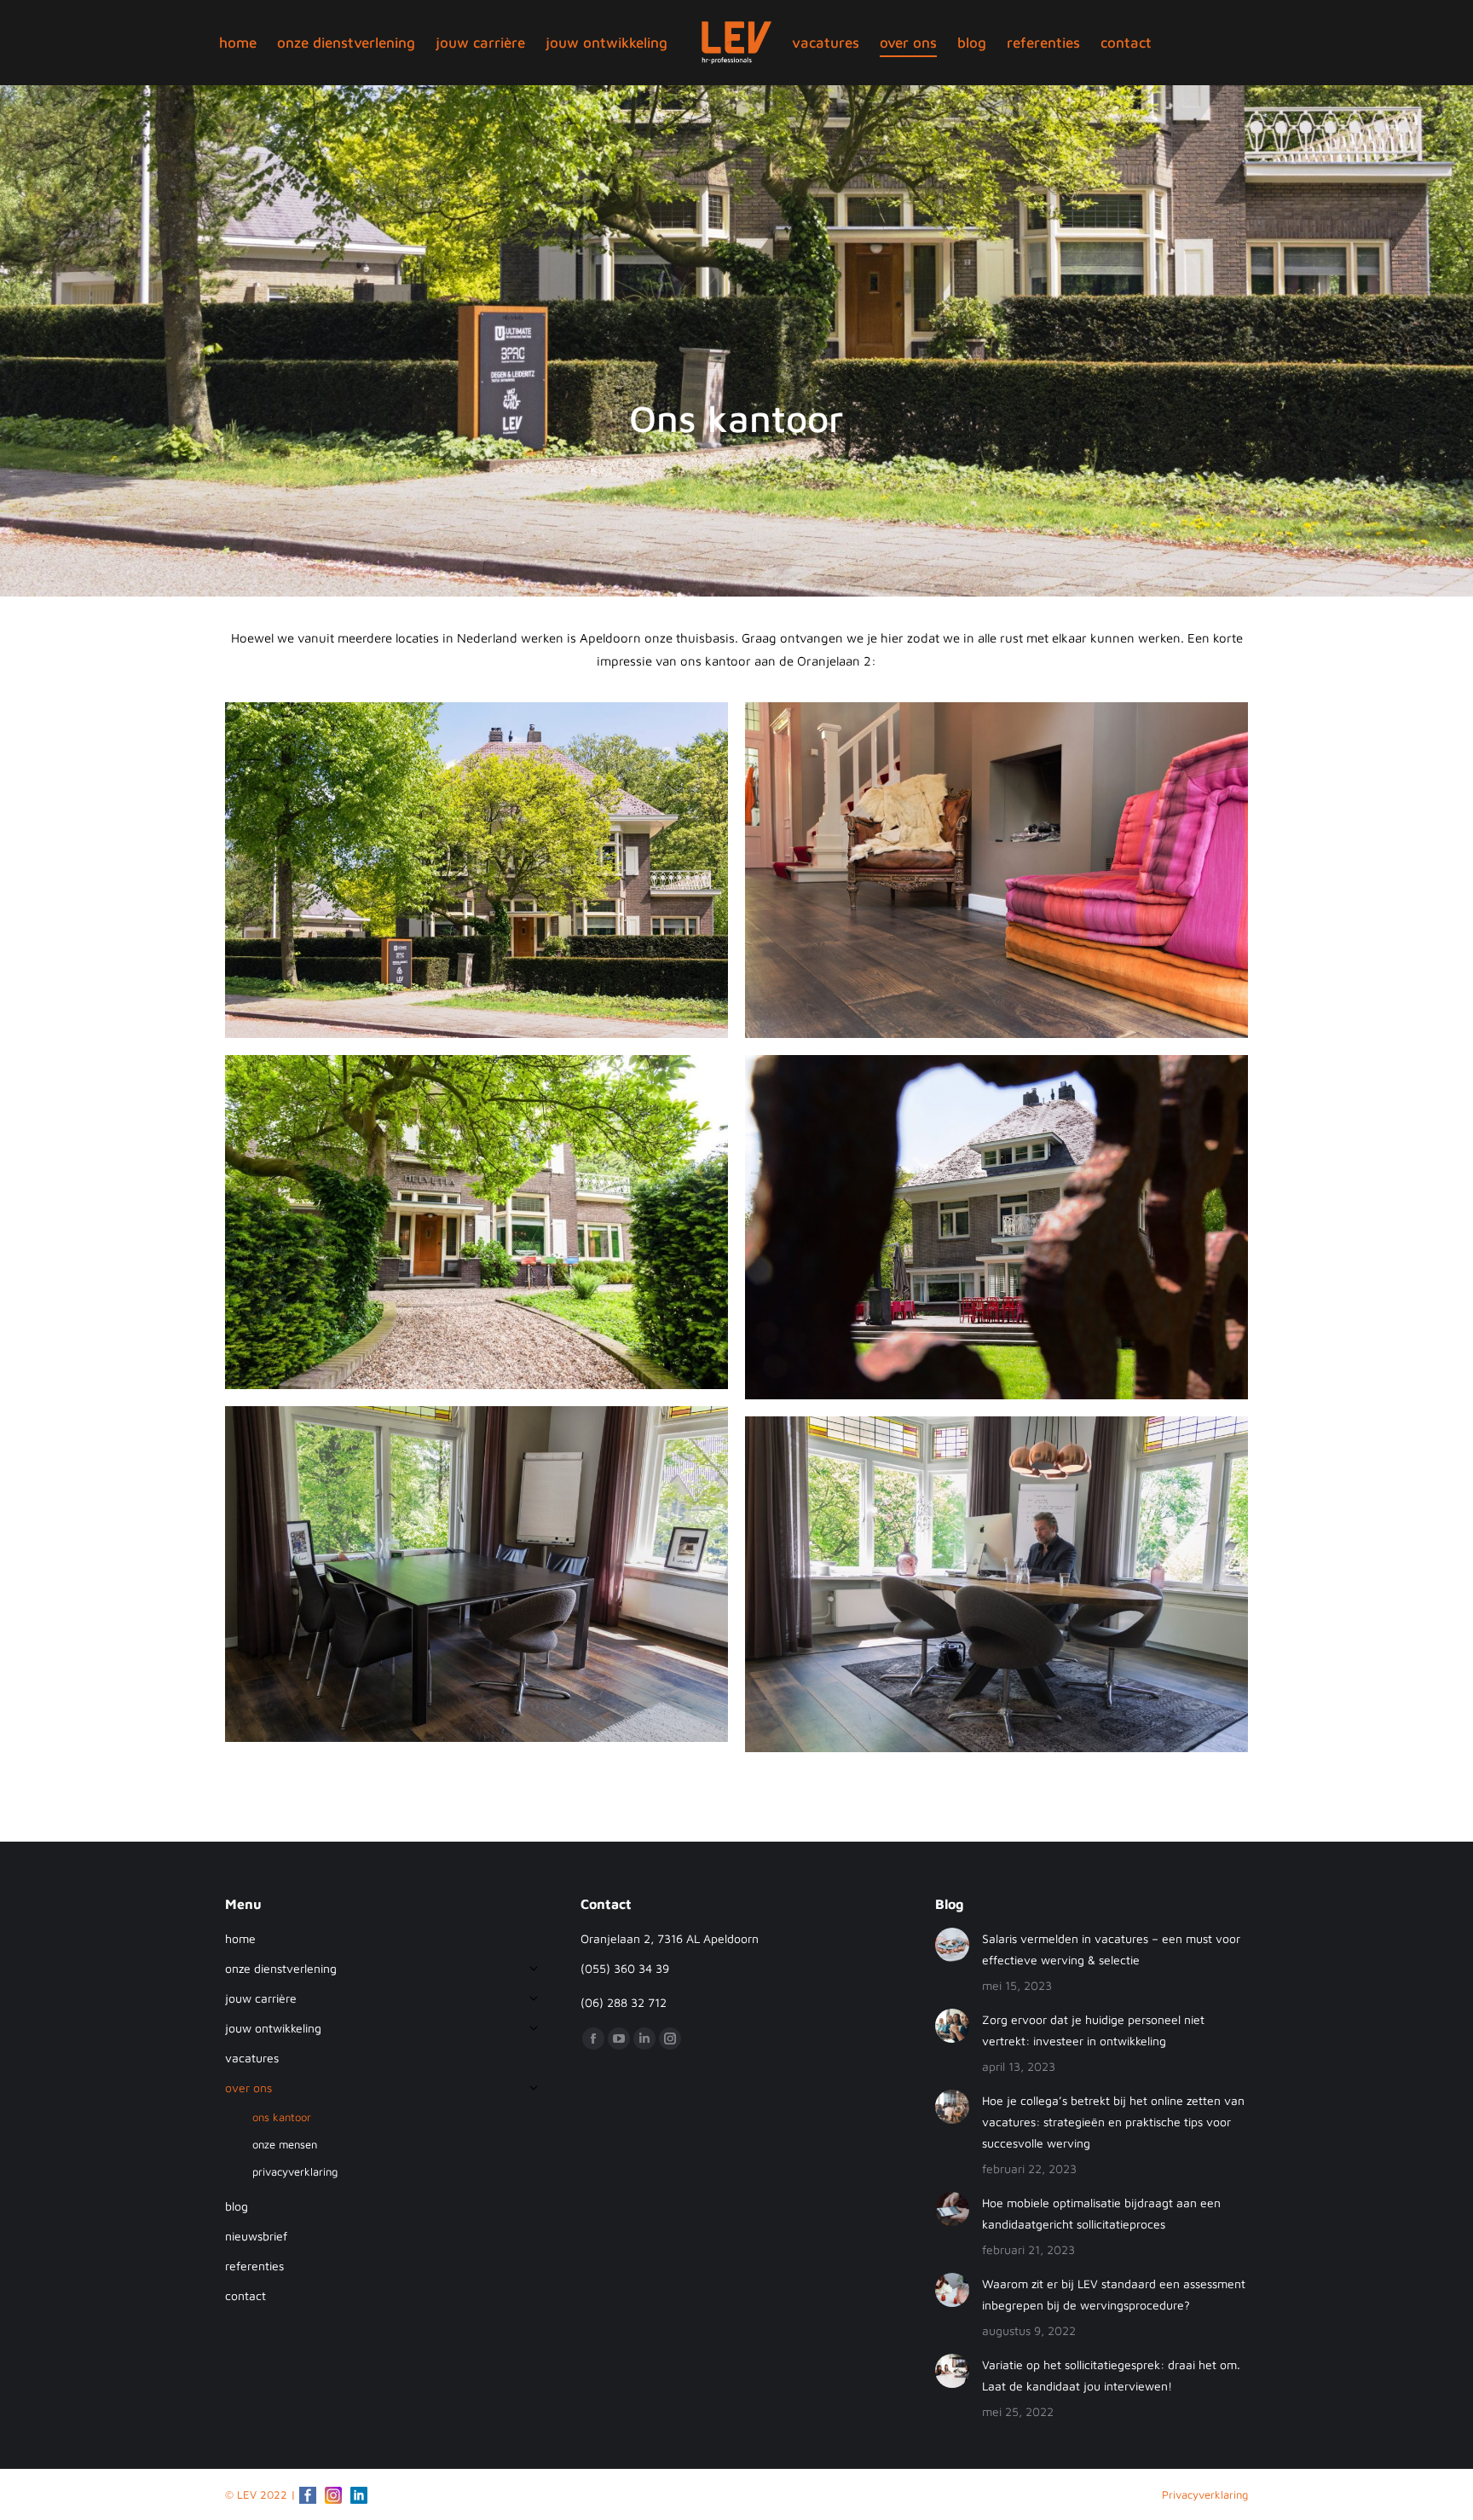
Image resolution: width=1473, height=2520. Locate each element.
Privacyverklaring (1205, 2494)
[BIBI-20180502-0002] (996, 870)
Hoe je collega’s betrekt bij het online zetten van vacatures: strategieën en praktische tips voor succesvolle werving (1113, 2122)
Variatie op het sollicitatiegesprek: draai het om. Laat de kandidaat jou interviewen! (1111, 2375)
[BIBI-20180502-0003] (477, 870)
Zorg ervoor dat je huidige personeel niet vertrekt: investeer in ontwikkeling (1093, 2030)
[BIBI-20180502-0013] (477, 1574)
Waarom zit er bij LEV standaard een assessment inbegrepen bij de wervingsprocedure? (1114, 2294)
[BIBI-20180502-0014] (996, 1584)
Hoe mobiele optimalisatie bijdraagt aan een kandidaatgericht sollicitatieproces (1101, 2213)
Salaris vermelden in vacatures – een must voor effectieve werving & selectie (1111, 1949)
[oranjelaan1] (477, 1223)
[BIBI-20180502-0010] (996, 1228)
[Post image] (952, 1945)
